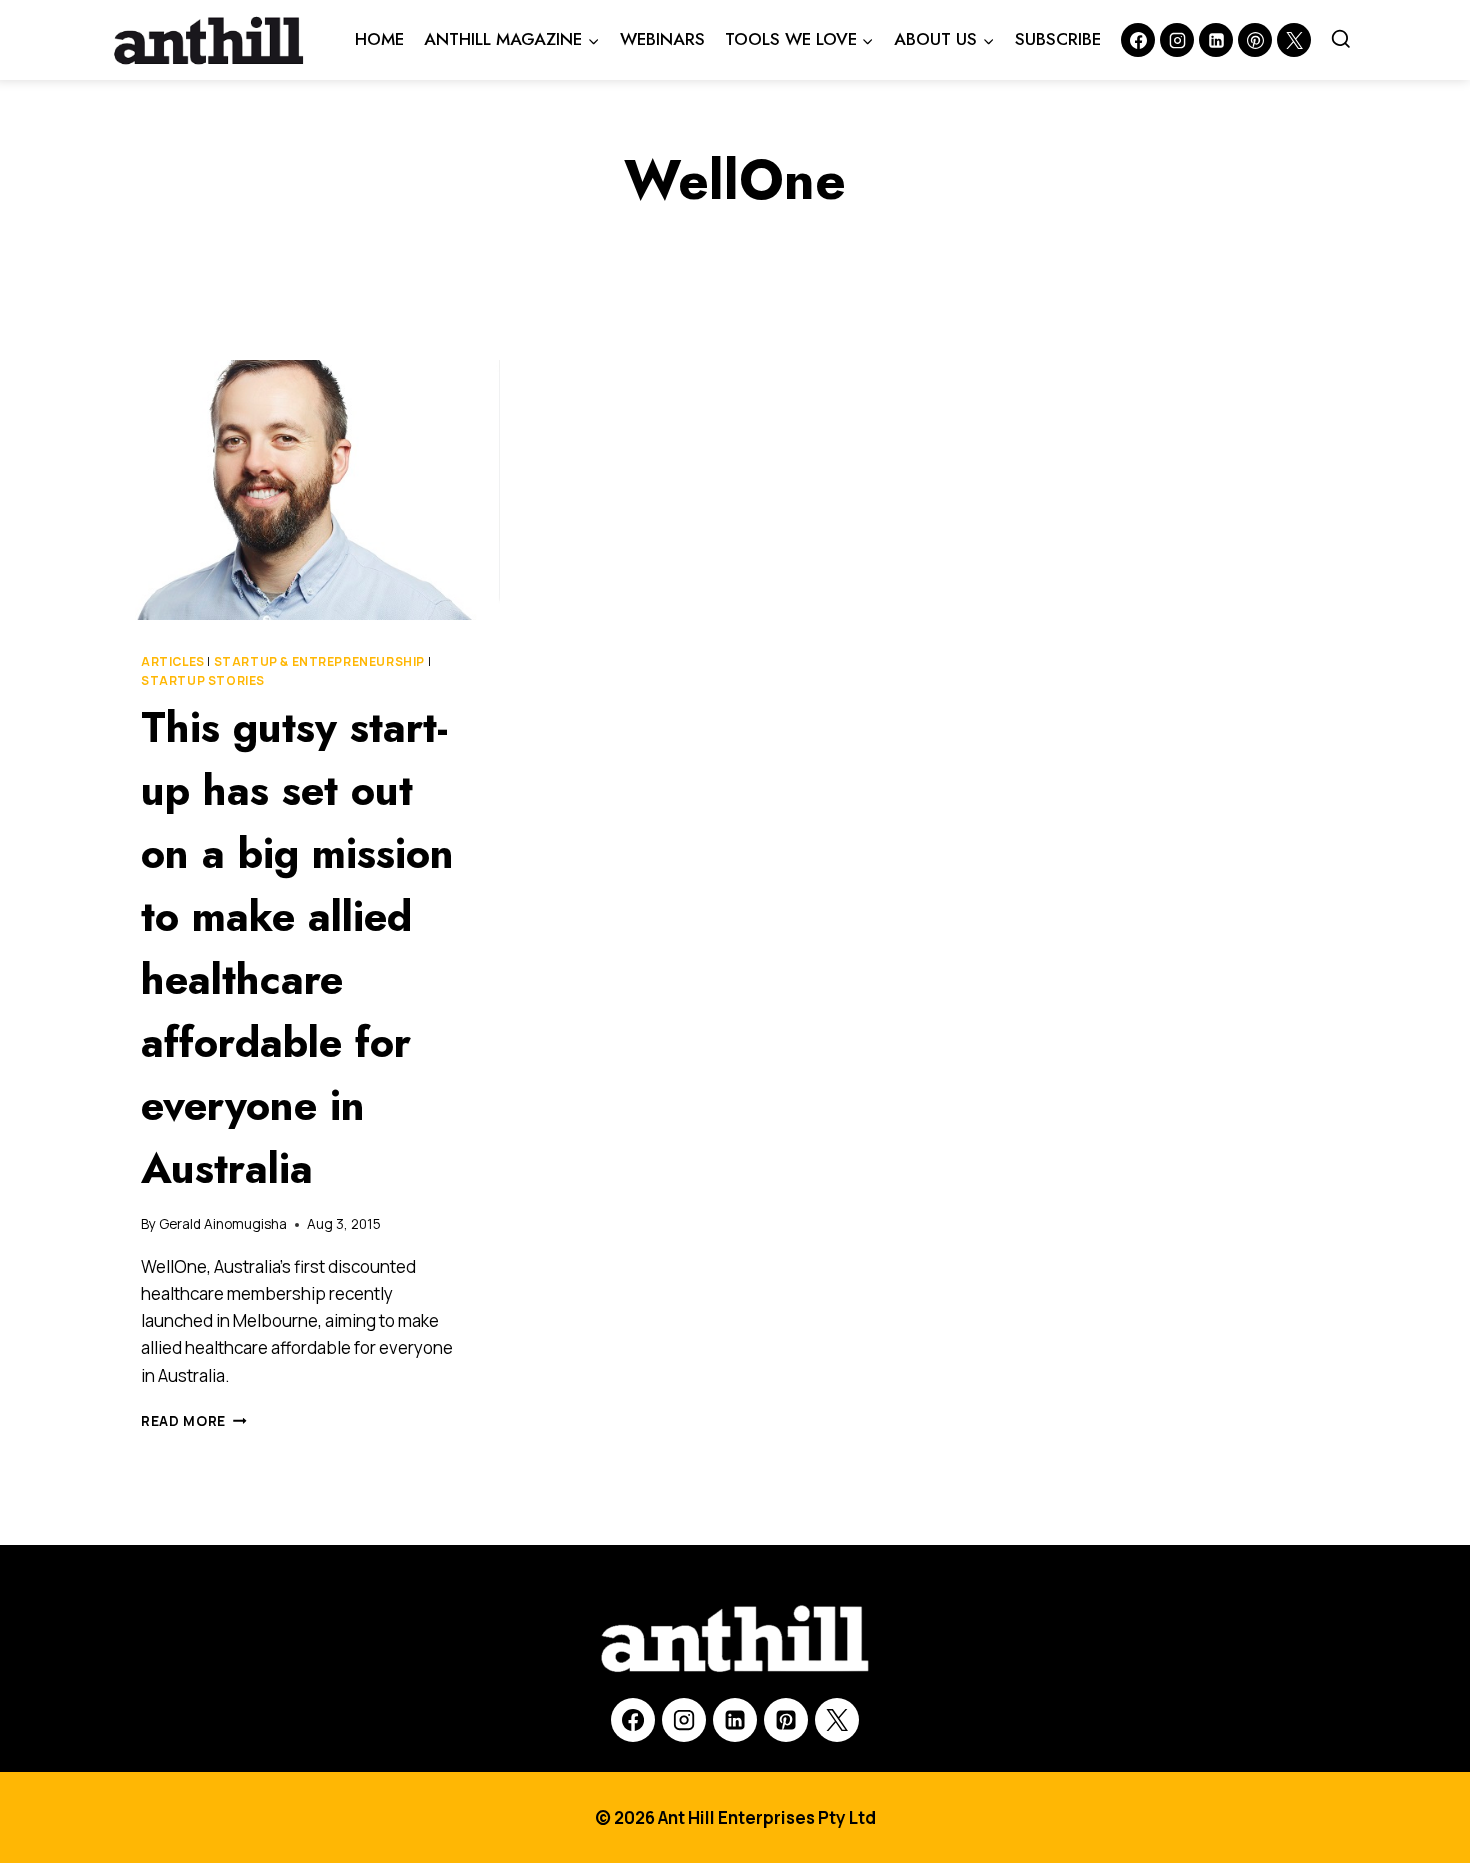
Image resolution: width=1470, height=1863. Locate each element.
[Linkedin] (1216, 40)
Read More (194, 1421)
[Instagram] (1177, 40)
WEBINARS (662, 39)
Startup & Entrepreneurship (319, 661)
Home (379, 39)
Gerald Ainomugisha (223, 1224)
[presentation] (304, 490)
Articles (173, 661)
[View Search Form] (1341, 40)
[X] (837, 1720)
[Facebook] (1138, 40)
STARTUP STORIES (203, 680)
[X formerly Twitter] (1294, 40)
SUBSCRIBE (1058, 39)
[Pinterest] (1255, 40)
